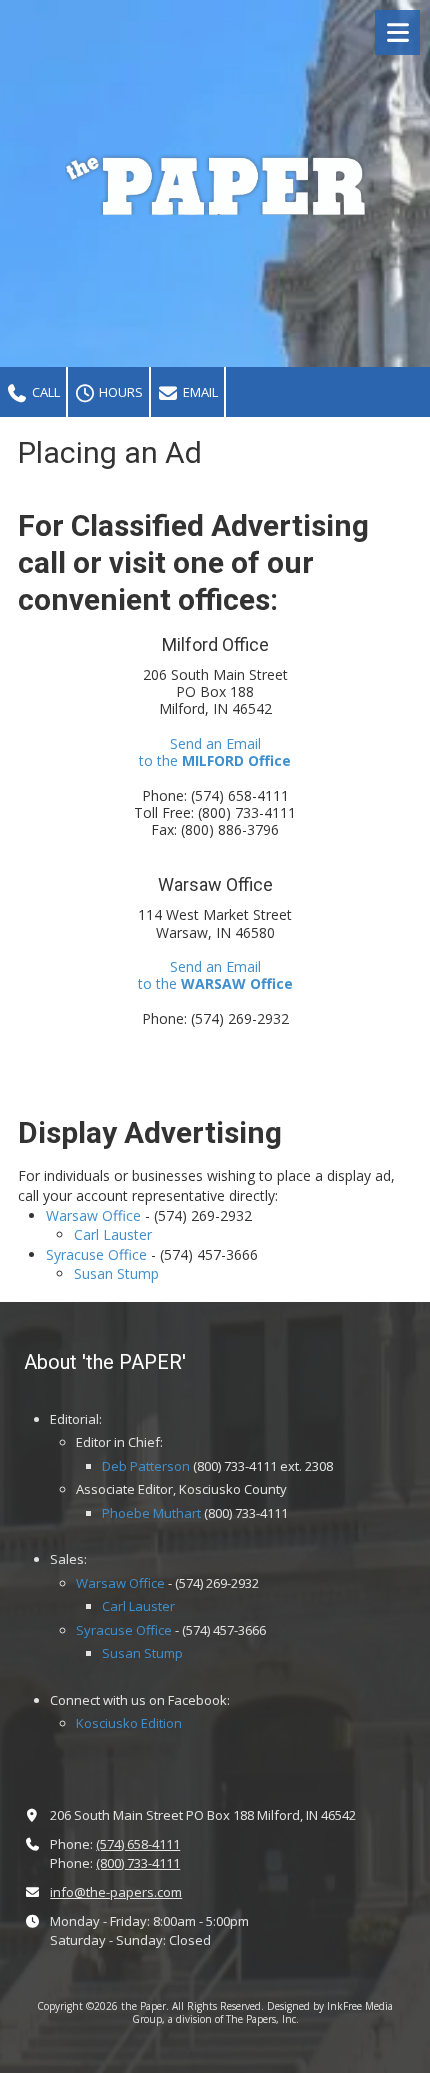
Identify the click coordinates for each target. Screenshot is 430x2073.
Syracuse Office (96, 1254)
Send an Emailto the (215, 752)
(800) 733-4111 (138, 1863)
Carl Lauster (113, 1234)
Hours (119, 392)
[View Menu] (397, 32)
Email (199, 392)
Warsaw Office (93, 1215)
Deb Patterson (146, 1466)
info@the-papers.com (116, 1892)
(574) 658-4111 (138, 1844)
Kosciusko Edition (129, 1723)
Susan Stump (116, 1273)
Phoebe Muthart (151, 1513)
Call (44, 392)
